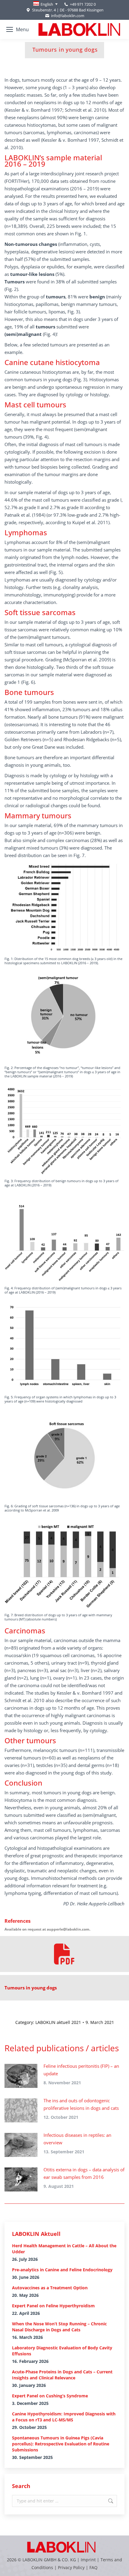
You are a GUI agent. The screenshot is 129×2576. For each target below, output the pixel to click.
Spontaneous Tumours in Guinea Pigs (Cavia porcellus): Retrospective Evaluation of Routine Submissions (61, 2444)
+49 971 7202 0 (83, 4)
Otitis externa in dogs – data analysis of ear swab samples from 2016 (84, 2173)
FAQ (93, 2567)
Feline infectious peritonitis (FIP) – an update (81, 2070)
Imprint (88, 2560)
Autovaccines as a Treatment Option (50, 2288)
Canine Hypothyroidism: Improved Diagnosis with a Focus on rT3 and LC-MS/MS (64, 2417)
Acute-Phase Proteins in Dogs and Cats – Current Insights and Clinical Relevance (62, 2375)
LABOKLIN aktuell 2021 (58, 2022)
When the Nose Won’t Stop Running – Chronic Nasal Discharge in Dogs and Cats (59, 2327)
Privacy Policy (71, 2567)
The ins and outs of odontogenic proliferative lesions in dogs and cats (81, 2104)
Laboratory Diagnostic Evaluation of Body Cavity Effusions (62, 2351)
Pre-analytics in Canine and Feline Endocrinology (62, 2270)
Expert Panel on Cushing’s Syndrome (50, 2396)
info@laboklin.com (68, 16)
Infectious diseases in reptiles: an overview (77, 2139)
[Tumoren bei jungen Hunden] (64, 1954)
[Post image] (21, 2076)
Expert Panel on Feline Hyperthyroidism (53, 2306)
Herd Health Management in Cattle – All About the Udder (64, 2249)
